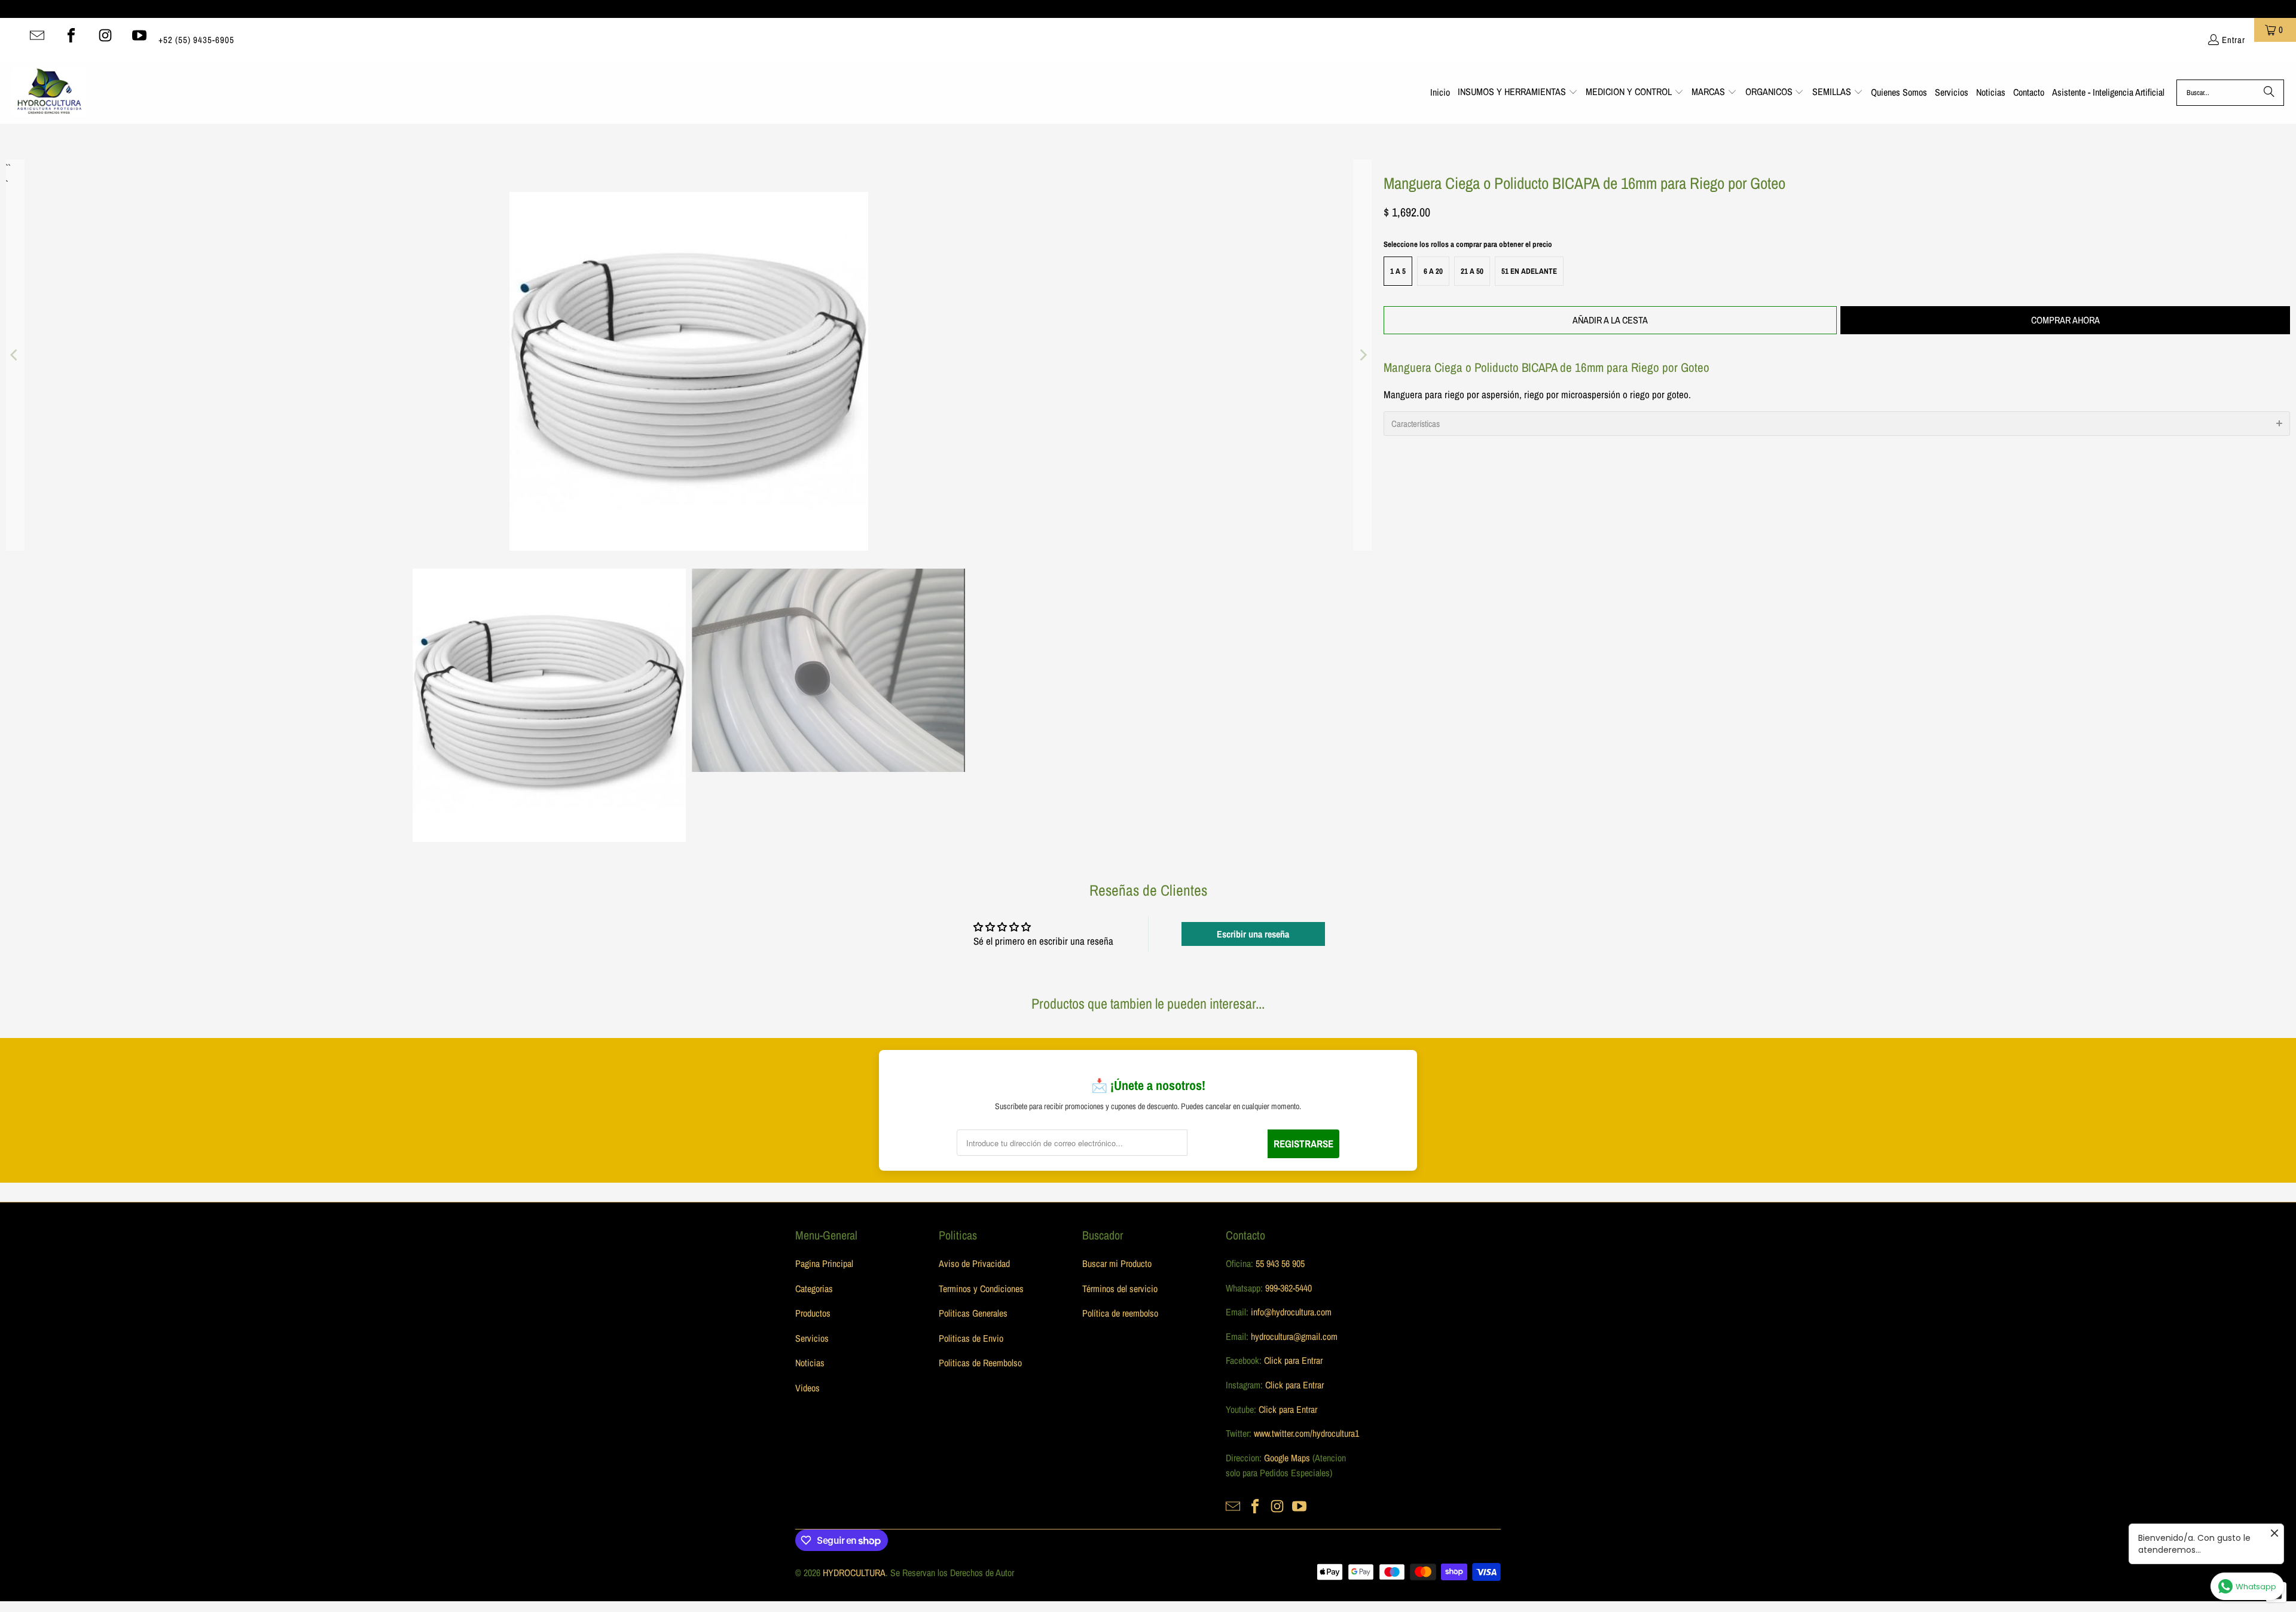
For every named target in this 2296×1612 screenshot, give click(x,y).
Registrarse (1303, 1144)
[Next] (1363, 355)
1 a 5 (1398, 271)
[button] (1518, 93)
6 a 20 (1433, 271)
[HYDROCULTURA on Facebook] (71, 35)
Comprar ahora (2066, 320)
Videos (807, 1388)
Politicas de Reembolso (980, 1363)
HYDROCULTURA (854, 1573)
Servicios (812, 1338)
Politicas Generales (973, 1313)
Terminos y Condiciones (981, 1289)
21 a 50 (1472, 271)
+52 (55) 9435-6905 (196, 40)
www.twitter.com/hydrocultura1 (1306, 1433)
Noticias (810, 1363)
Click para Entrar (1293, 1360)
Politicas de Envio (971, 1338)
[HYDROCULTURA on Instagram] (105, 35)
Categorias (814, 1289)
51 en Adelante (1529, 271)
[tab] (1837, 424)
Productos (813, 1313)
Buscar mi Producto (1117, 1263)
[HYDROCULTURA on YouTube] (139, 35)
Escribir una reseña (1253, 934)
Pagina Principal (824, 1263)
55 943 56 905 (1280, 1263)
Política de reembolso (1120, 1313)
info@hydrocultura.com (1291, 1312)
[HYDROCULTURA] (49, 93)
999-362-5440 (1287, 1288)
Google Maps (1287, 1458)
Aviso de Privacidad (974, 1263)
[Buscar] (2269, 93)
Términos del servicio (1120, 1289)
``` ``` (7, 168)
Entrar (2234, 40)
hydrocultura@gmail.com (1294, 1336)
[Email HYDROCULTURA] (37, 35)
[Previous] (15, 355)
